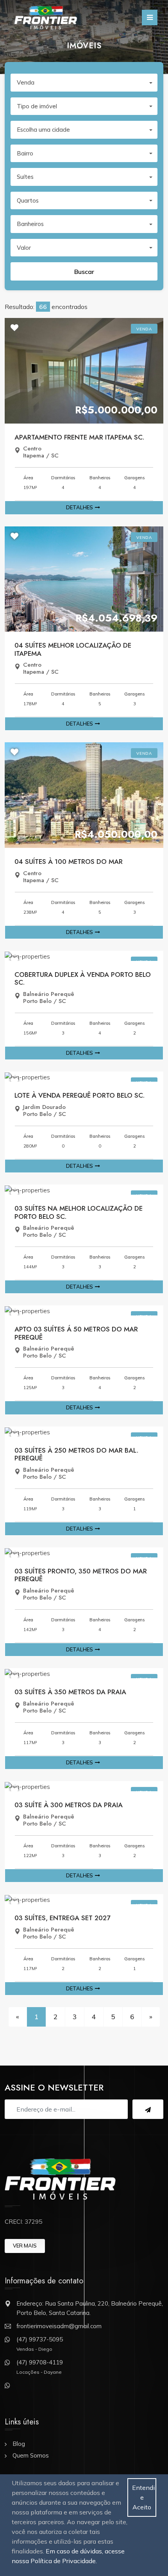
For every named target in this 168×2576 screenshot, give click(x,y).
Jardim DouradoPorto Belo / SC (45, 1111)
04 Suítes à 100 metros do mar (69, 862)
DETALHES (80, 507)
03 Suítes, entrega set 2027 (62, 1918)
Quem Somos (31, 2455)
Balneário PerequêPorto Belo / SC (49, 998)
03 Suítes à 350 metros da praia (70, 1692)
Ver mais (25, 2246)
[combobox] (84, 83)
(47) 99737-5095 (40, 2339)
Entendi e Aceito (143, 2497)
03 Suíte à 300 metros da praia (69, 1805)
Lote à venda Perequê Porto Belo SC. (80, 1095)
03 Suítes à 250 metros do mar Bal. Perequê (76, 1454)
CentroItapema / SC (41, 452)
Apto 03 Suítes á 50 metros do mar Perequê (76, 1333)
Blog (19, 2444)
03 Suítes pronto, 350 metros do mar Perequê (81, 1575)
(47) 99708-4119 (40, 2362)
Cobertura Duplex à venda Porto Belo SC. (83, 978)
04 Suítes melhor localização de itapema (73, 649)
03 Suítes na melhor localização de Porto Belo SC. (79, 1212)
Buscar (84, 272)
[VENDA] (84, 370)
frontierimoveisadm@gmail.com (59, 2326)
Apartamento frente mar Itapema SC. (79, 437)
